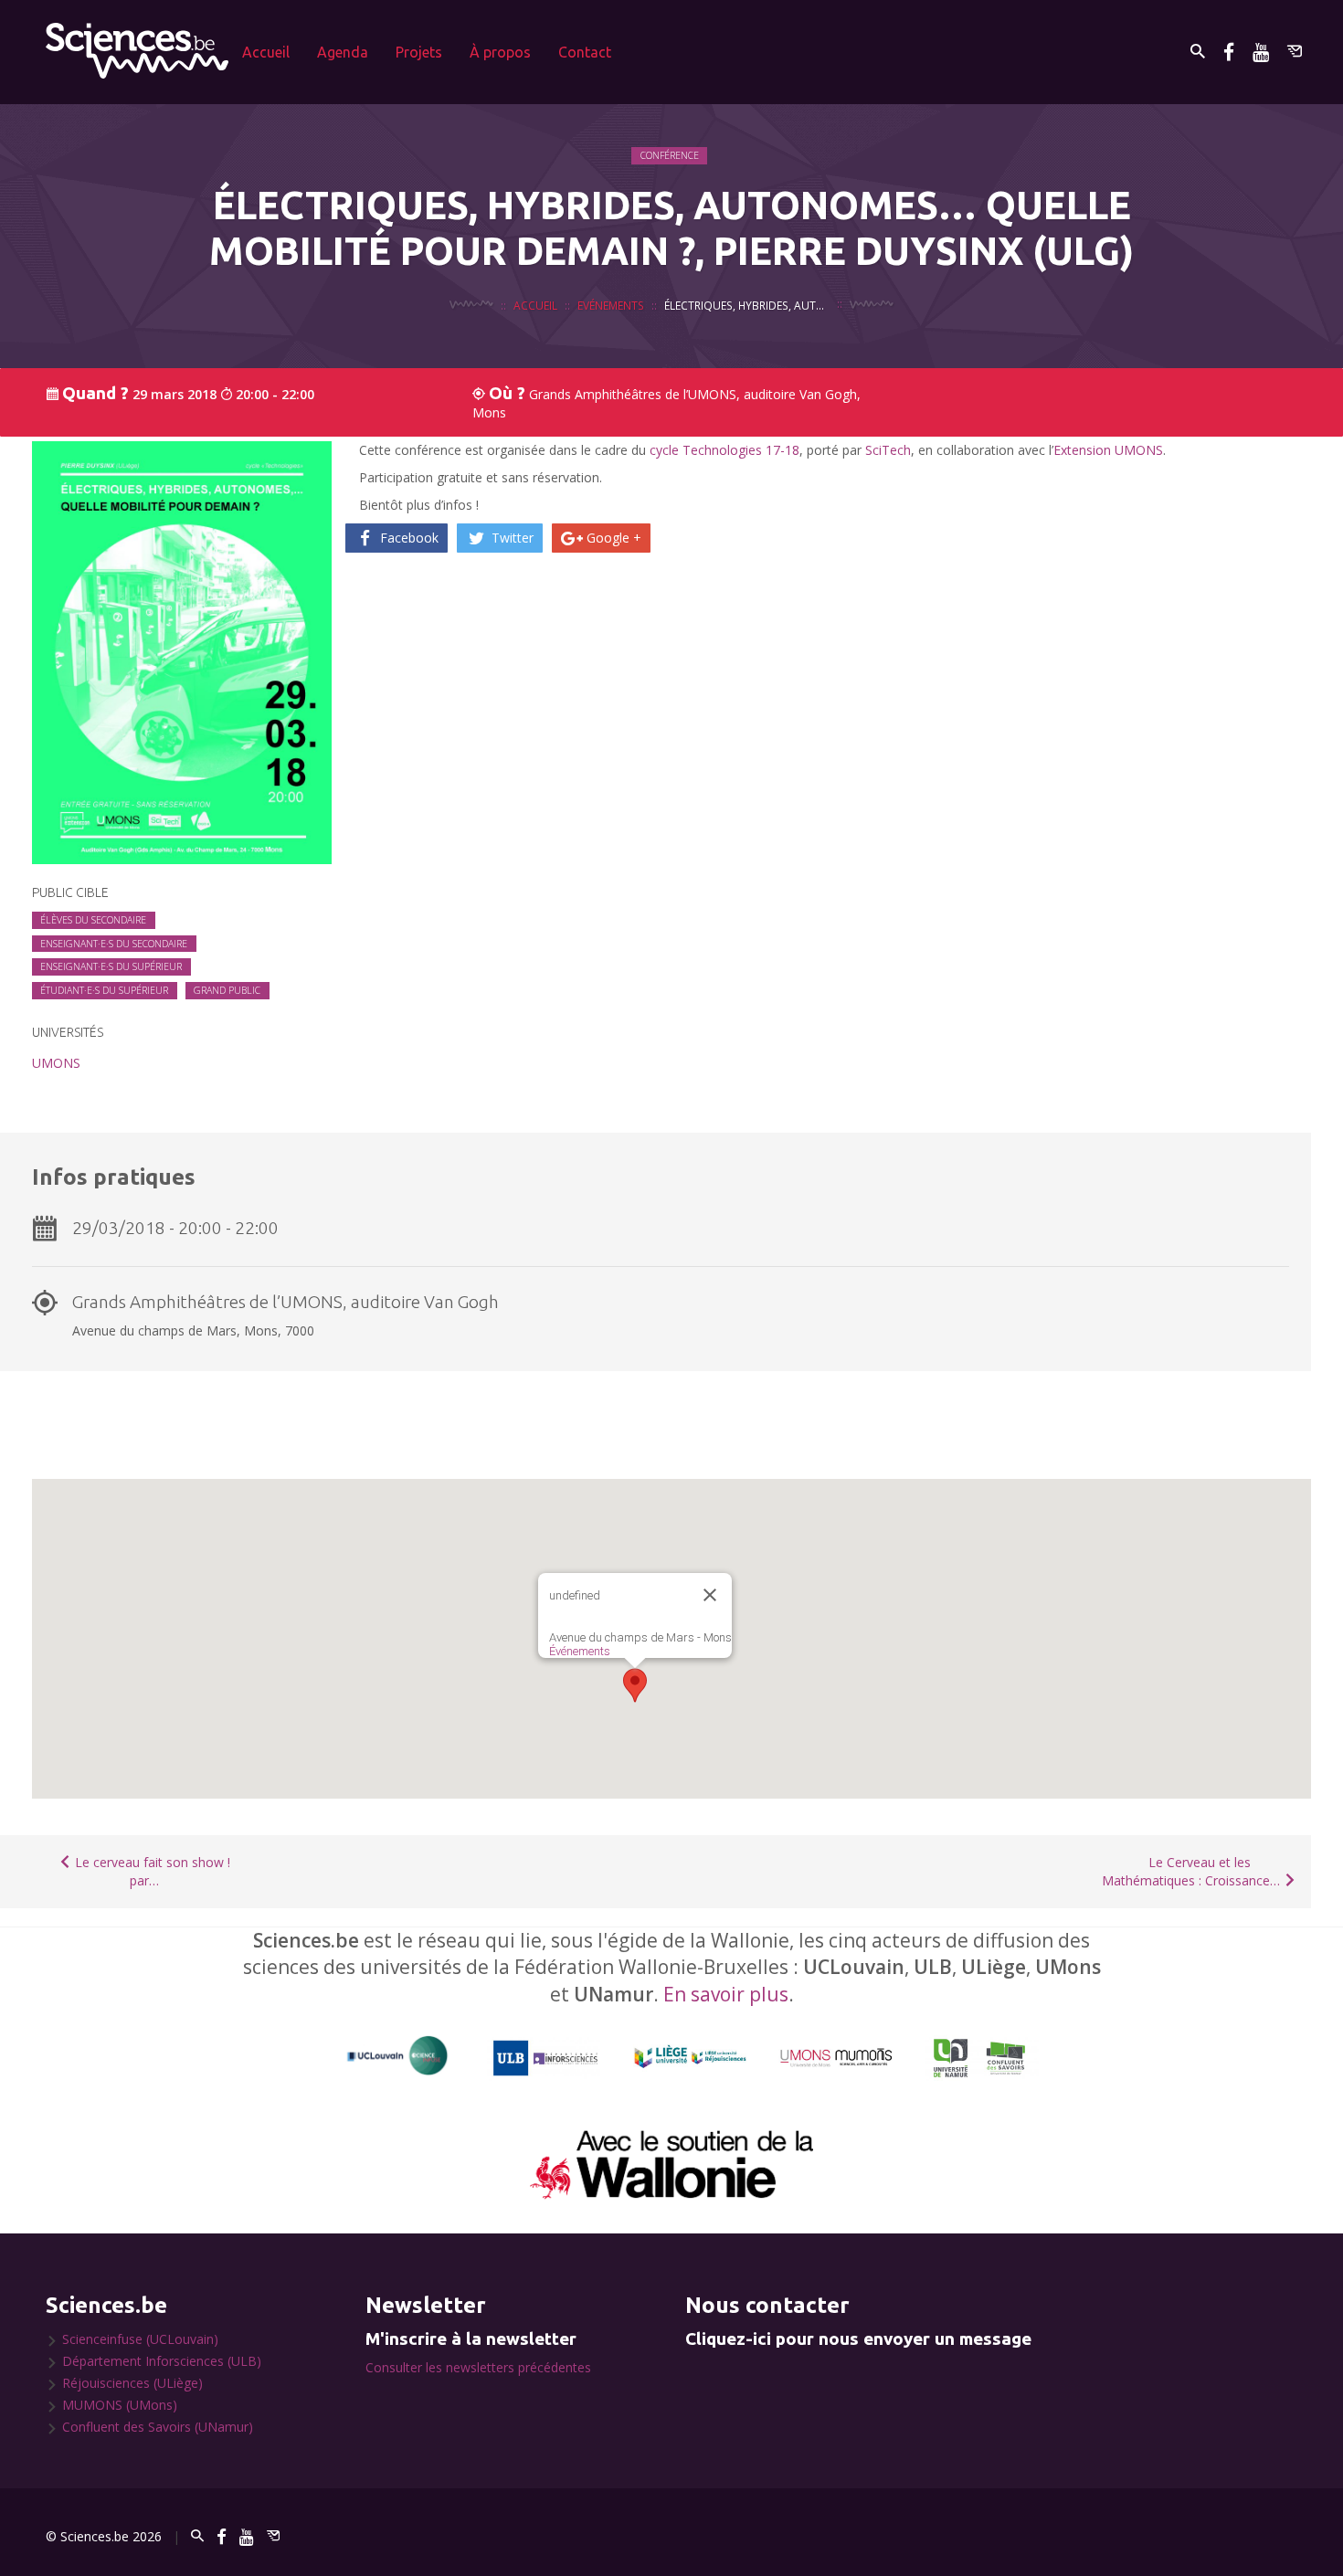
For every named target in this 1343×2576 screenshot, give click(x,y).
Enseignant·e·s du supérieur (111, 966)
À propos (500, 52)
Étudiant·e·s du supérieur (104, 990)
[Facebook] (1229, 52)
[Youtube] (1261, 52)
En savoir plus (726, 1994)
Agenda (343, 52)
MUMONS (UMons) (120, 2405)
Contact (585, 52)
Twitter (511, 538)
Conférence (670, 155)
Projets (419, 52)
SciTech (888, 450)
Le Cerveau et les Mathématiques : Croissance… (1193, 1871)
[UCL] (398, 2056)
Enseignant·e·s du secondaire (114, 944)
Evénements (611, 305)
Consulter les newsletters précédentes (478, 2367)
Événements (580, 1651)
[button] (635, 1685)
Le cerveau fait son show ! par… (151, 1871)
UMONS (56, 1063)
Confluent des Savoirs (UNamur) (158, 2427)
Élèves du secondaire (93, 920)
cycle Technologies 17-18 (724, 450)
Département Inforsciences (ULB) (162, 2361)
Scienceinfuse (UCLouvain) (140, 2339)
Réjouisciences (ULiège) (132, 2383)
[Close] (710, 1595)
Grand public (227, 990)
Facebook (407, 538)
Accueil (266, 52)
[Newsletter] (1295, 52)
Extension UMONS (1108, 450)
